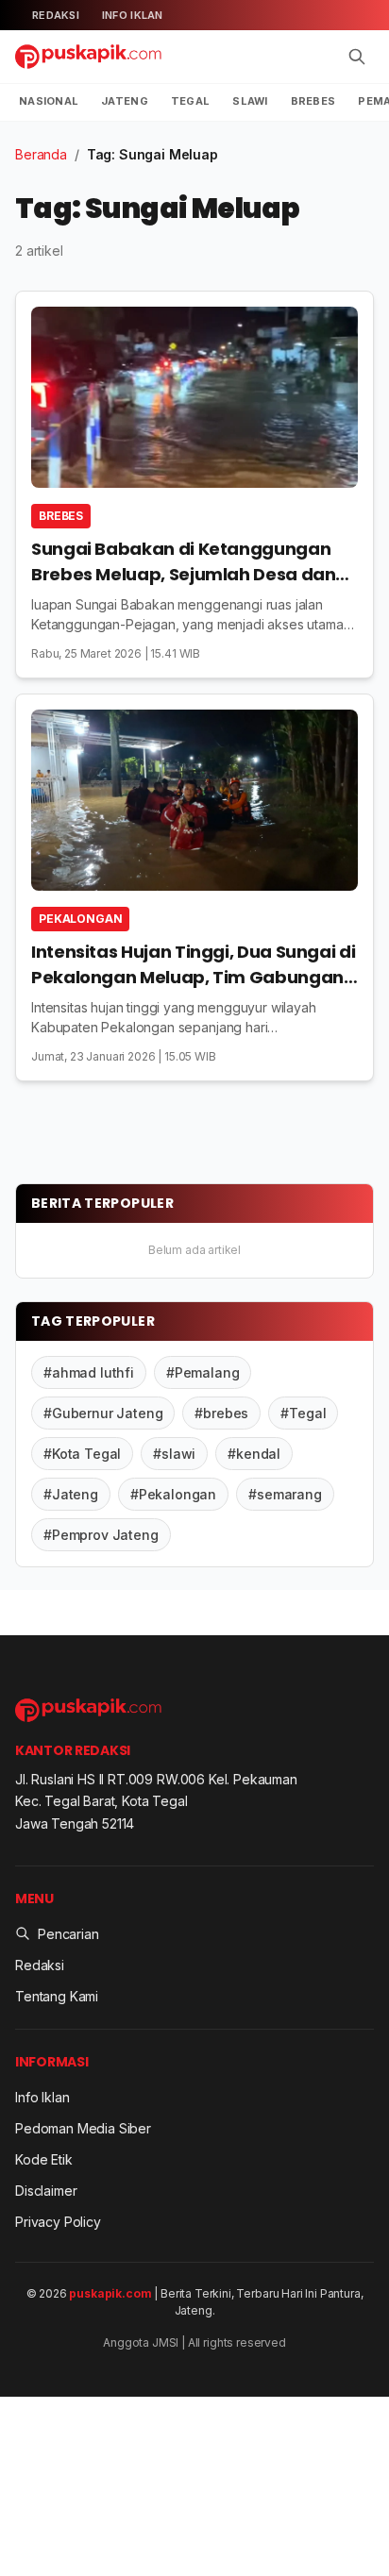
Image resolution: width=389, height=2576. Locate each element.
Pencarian (68, 1934)
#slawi (174, 1454)
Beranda (41, 154)
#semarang (285, 1494)
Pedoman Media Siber (83, 2128)
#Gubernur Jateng (103, 1413)
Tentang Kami (57, 1996)
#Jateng (71, 1494)
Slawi (250, 101)
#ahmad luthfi (89, 1372)
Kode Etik (44, 2159)
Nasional (49, 101)
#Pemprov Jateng (101, 1535)
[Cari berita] (357, 57)
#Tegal (303, 1413)
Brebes (313, 101)
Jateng (125, 101)
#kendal (254, 1454)
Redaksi (56, 15)
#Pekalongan (173, 1494)
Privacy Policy (58, 2222)
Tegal (190, 101)
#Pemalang (203, 1372)
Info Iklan (133, 15)
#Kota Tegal (82, 1454)
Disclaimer (46, 2191)
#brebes (221, 1413)
